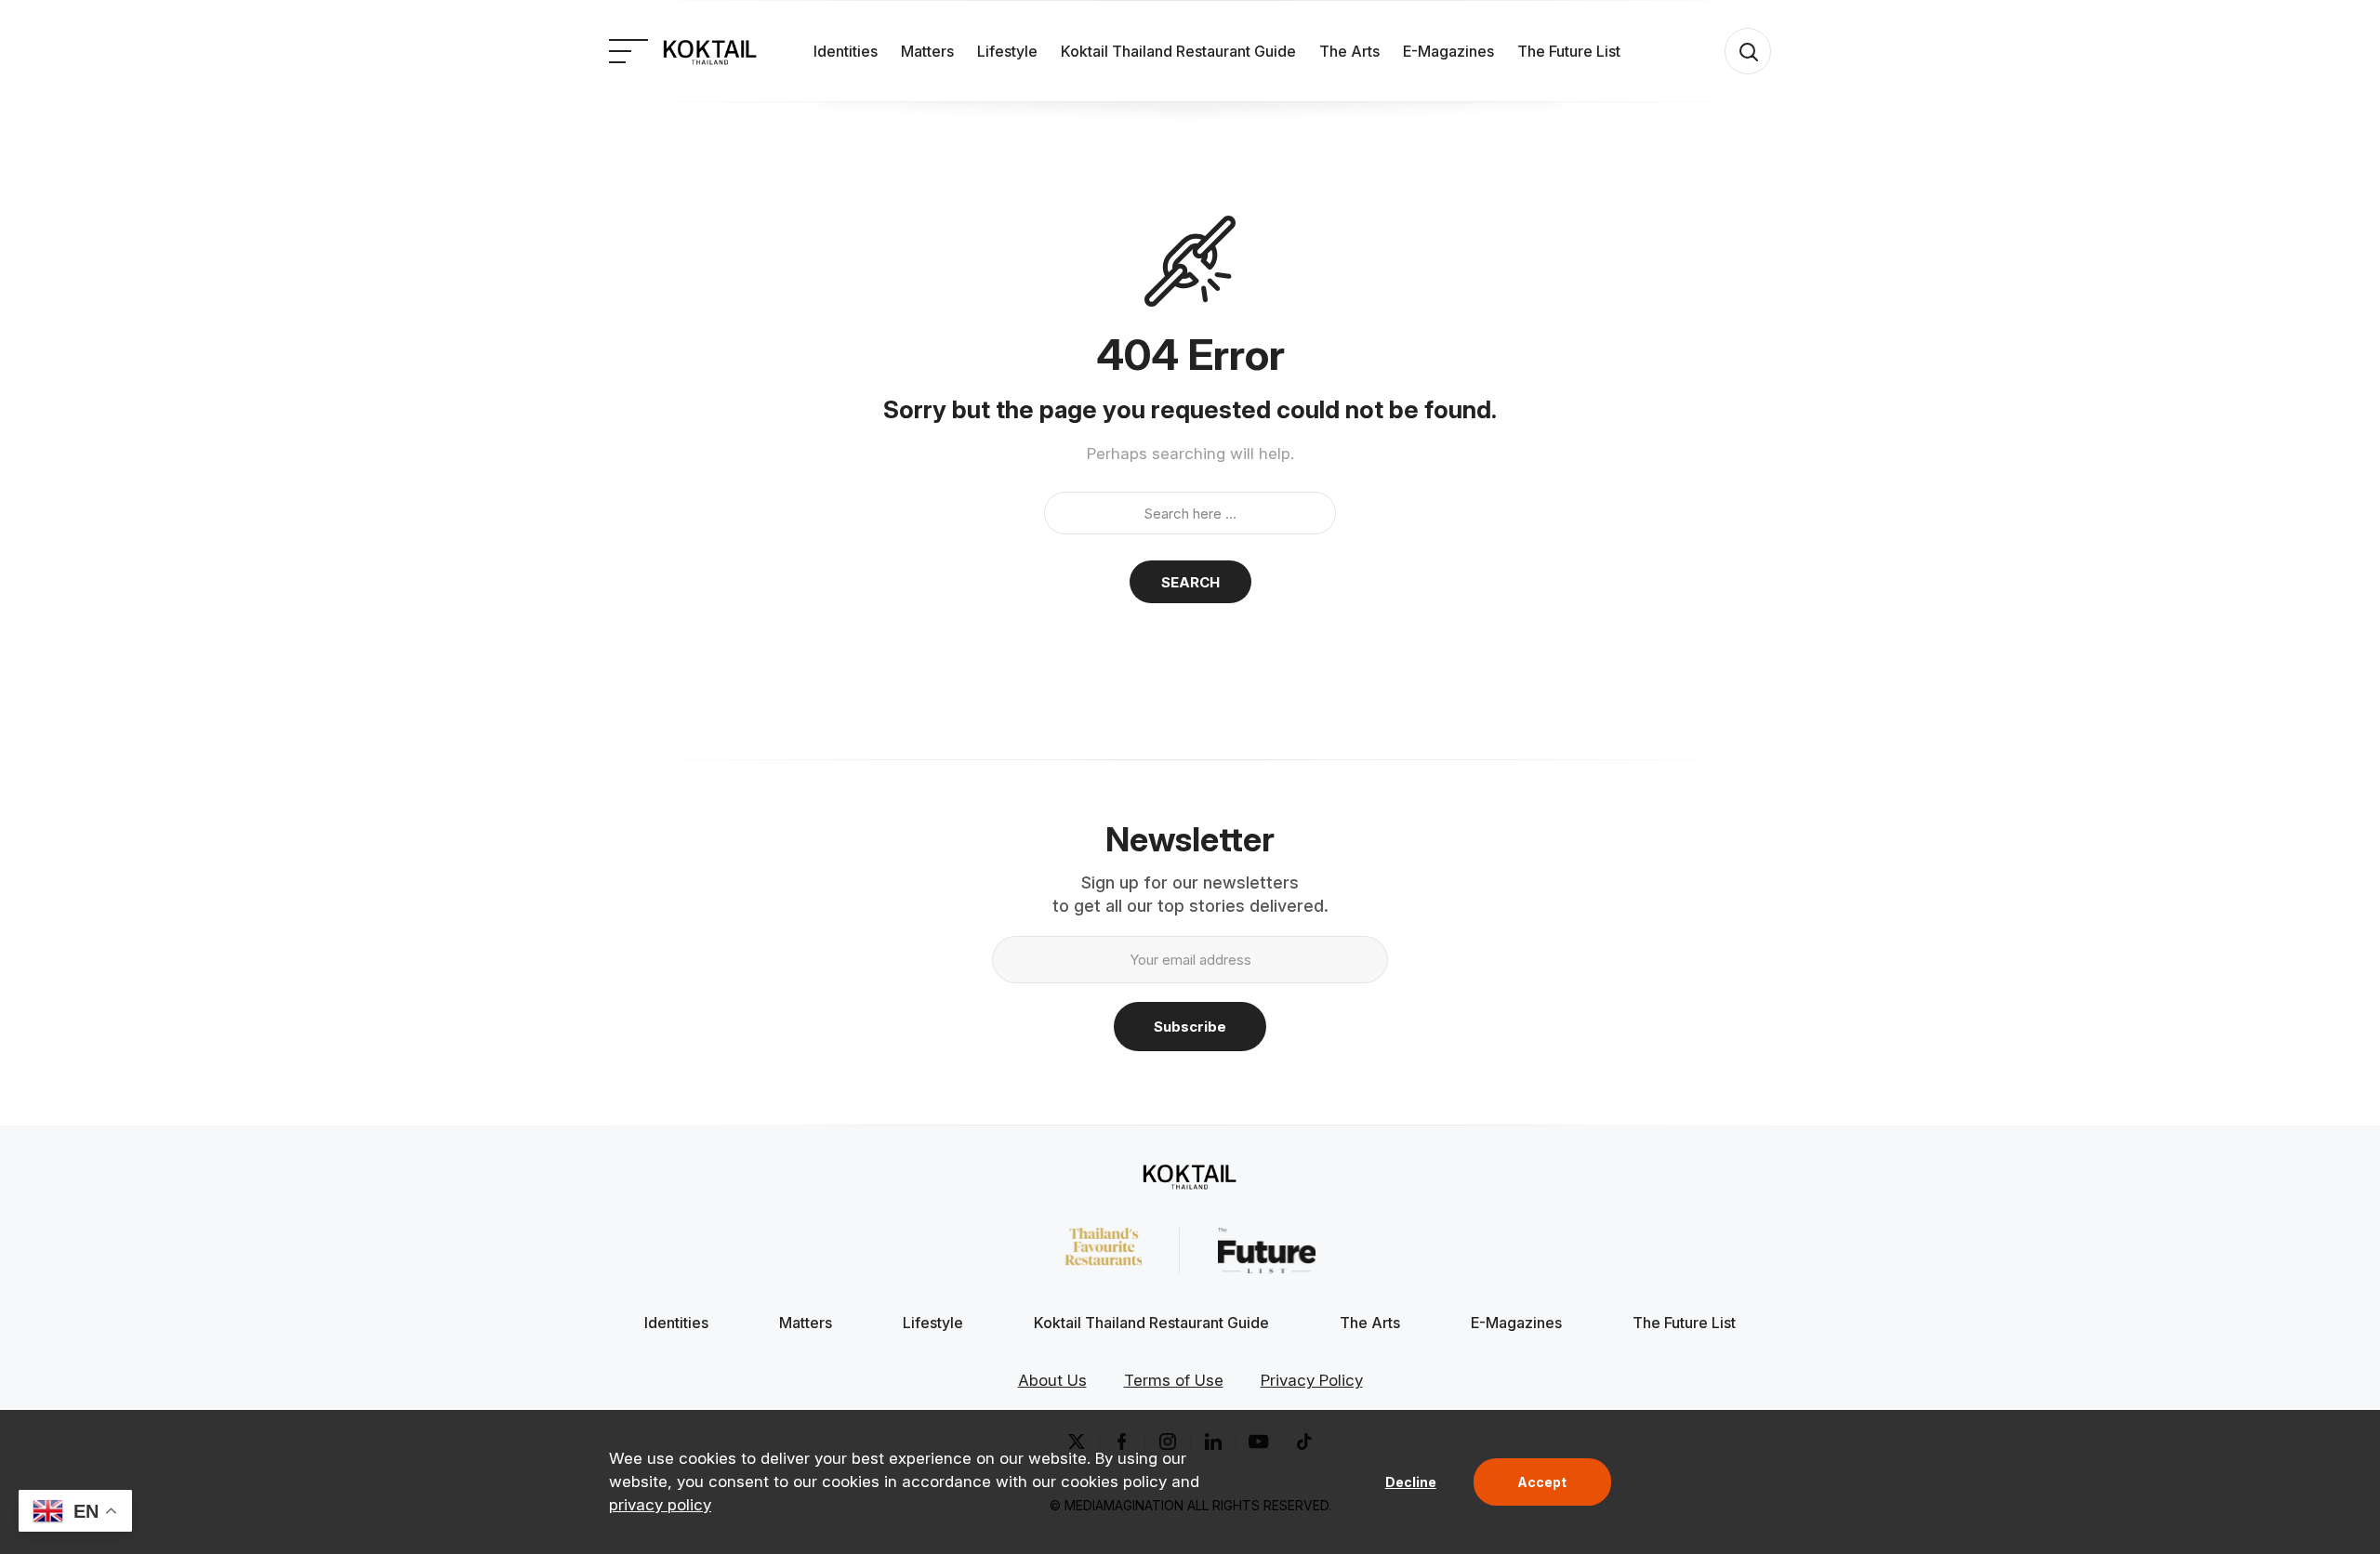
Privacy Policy (1312, 1380)
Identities (846, 51)
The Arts (1349, 51)
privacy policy (660, 1505)
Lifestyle (1007, 51)
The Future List (1569, 51)
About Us (1052, 1380)
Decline (1411, 1482)
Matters (927, 51)
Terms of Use (1174, 1380)
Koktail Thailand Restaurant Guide (1178, 51)
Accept (1542, 1482)
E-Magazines (1448, 51)
